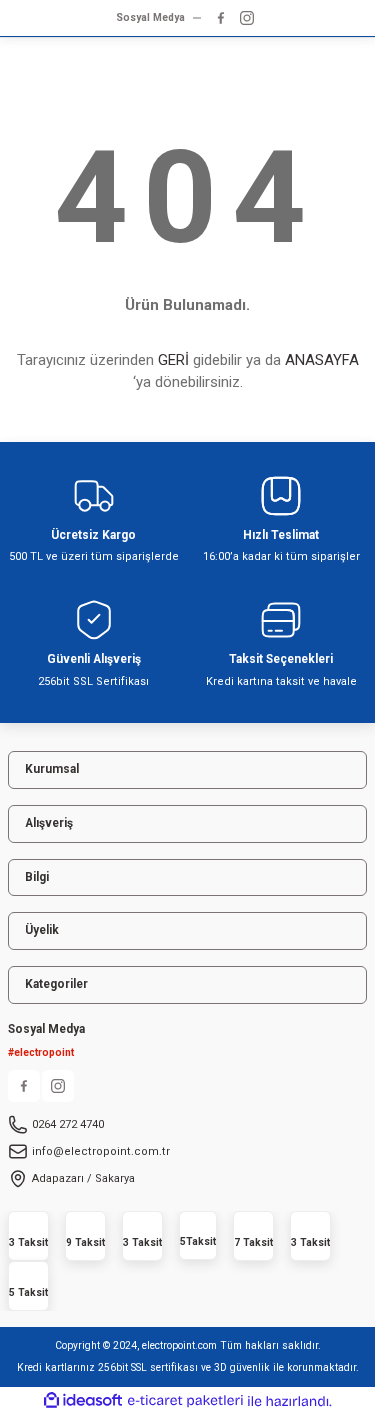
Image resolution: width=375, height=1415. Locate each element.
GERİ (173, 360)
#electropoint (41, 1052)
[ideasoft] (83, 1401)
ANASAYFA (322, 360)
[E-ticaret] (185, 1401)
